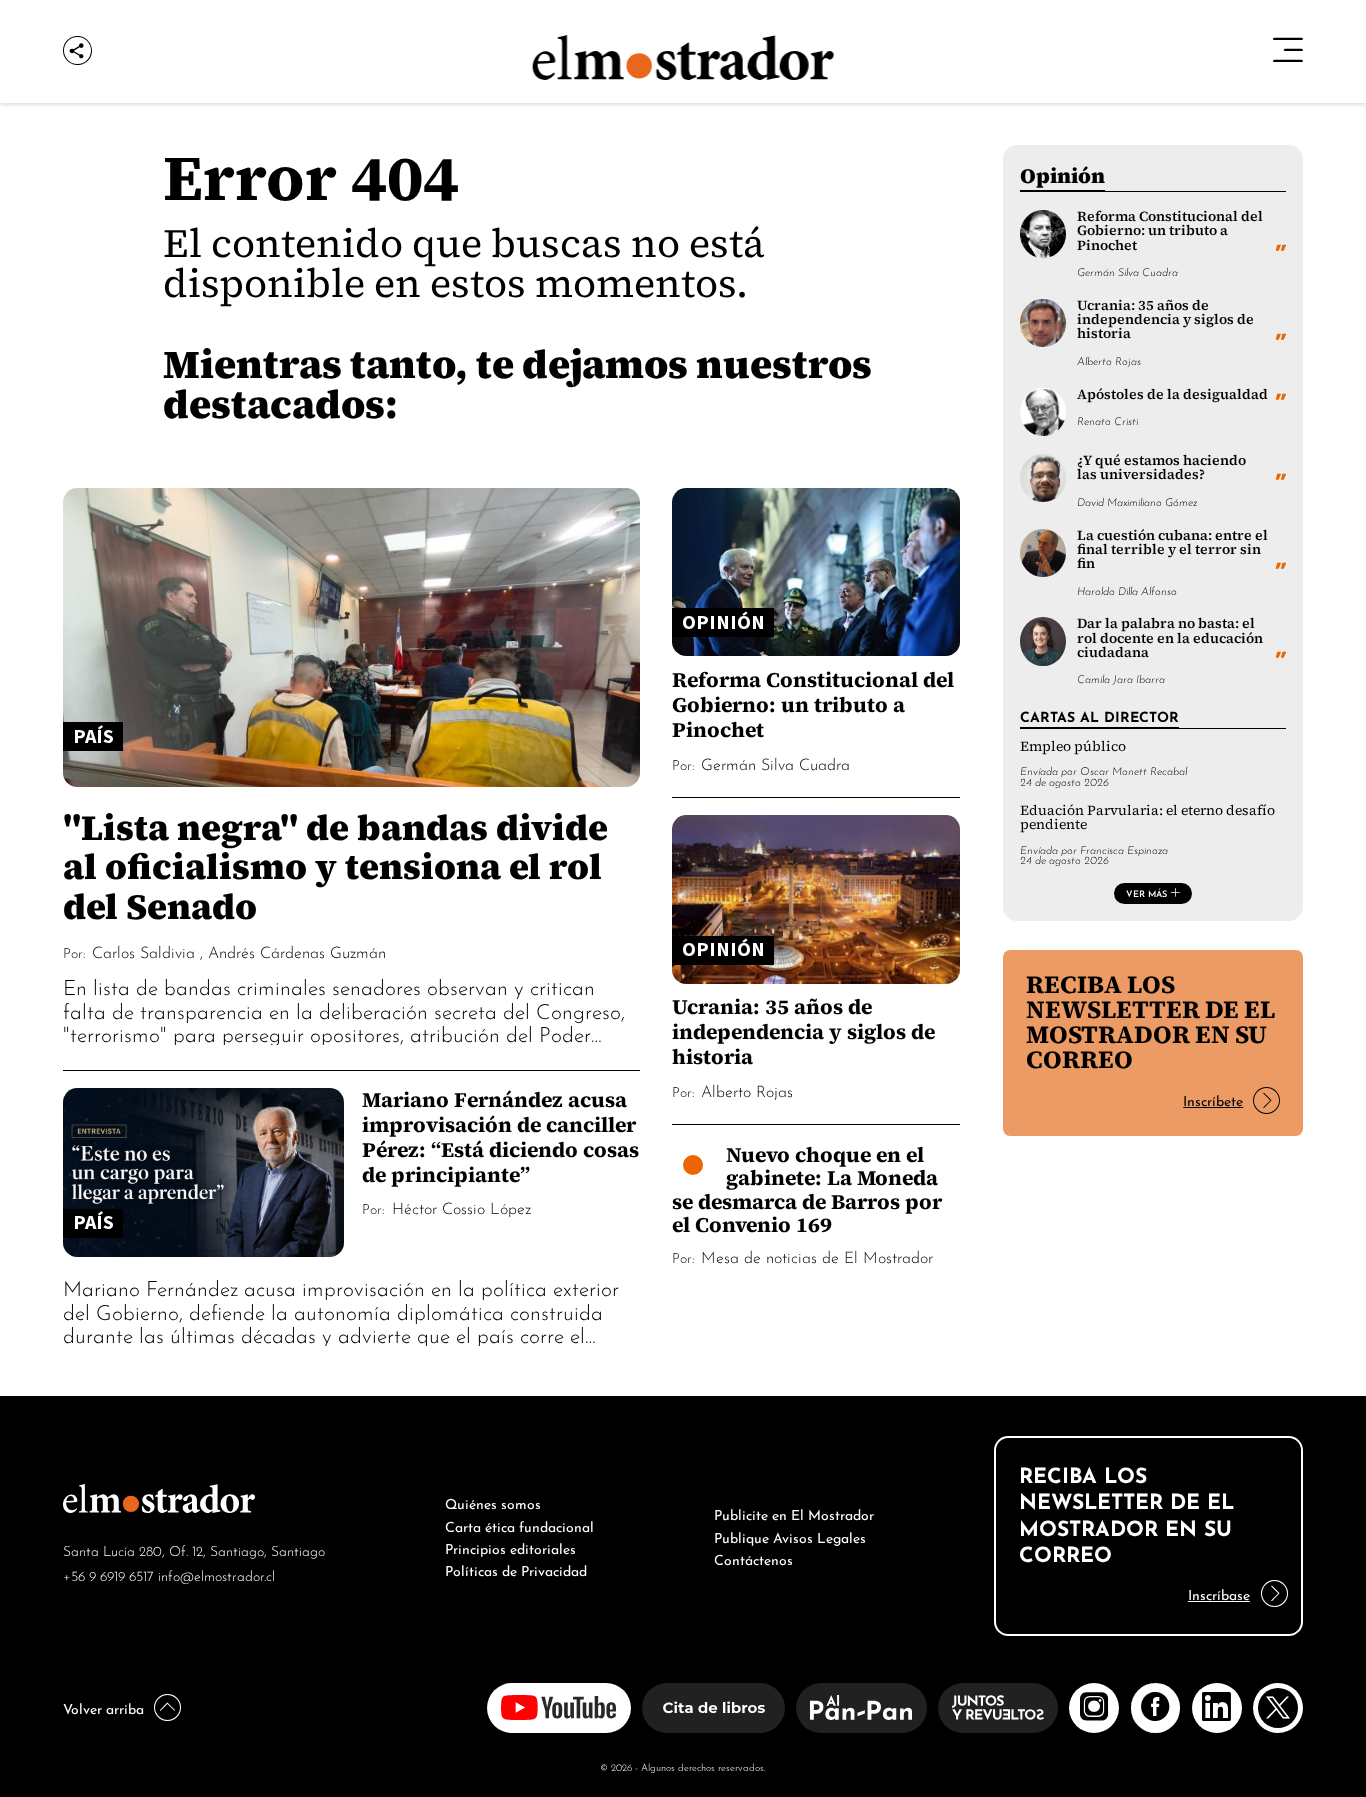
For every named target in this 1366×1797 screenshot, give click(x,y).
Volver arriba (103, 1707)
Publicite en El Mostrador (794, 1513)
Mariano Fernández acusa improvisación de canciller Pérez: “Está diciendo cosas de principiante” (500, 1137)
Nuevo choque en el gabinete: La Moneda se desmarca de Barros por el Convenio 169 (807, 1190)
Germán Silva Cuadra (775, 763)
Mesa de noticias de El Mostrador (817, 1256)
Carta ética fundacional (519, 1525)
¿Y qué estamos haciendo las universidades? (1161, 467)
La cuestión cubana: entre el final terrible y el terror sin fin (1172, 550)
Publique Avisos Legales (790, 1536)
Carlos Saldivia (143, 951)
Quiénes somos (493, 1502)
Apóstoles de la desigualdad (1172, 394)
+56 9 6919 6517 (108, 1574)
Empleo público (1073, 746)
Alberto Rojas (747, 1090)
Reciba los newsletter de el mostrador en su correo (1150, 1021)
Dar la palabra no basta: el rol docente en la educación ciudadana (1170, 638)
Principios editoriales (510, 1547)
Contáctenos (753, 1558)
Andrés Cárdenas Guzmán (297, 951)
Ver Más (1146, 893)
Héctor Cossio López (461, 1207)
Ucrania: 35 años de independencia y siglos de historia (803, 1031)
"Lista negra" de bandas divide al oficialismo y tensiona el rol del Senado (335, 866)
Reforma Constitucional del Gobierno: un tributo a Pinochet (813, 704)
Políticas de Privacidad (516, 1569)
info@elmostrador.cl (216, 1574)
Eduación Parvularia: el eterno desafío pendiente (1147, 817)
